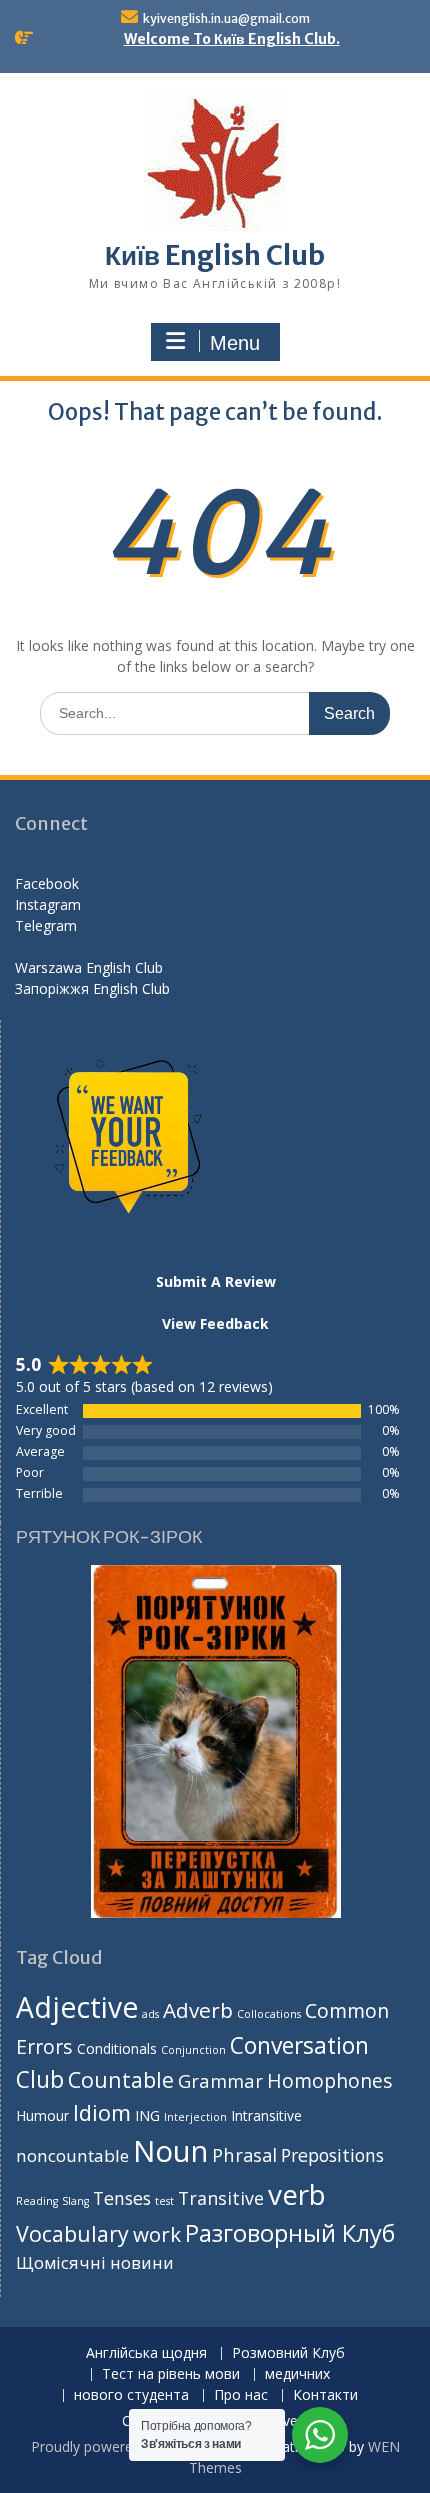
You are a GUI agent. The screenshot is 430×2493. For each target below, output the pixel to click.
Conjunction (193, 2050)
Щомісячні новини (95, 2262)
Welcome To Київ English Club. (232, 39)
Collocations (269, 2014)
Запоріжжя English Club (92, 988)
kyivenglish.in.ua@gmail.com (226, 18)
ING (147, 2115)
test (164, 2201)
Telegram (46, 925)
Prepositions (332, 2155)
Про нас (241, 2395)
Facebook (47, 883)
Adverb (198, 2010)
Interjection (195, 2117)
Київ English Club (215, 255)
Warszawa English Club (89, 967)
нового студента (131, 2395)
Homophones (329, 2080)
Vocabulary (72, 2233)
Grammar (220, 2080)
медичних (297, 2374)
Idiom (102, 2112)
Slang (75, 2201)
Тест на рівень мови (171, 2374)
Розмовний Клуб (288, 2353)
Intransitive (266, 2115)
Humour (42, 2115)
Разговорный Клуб (290, 2233)
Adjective (77, 2007)
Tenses (122, 2198)
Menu (235, 343)
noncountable (72, 2155)
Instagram (48, 904)
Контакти (325, 2395)
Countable (121, 2079)
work (157, 2234)
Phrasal (244, 2154)
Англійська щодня (146, 2353)
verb (297, 2194)
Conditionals (117, 2048)
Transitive (221, 2198)
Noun (170, 2151)
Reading (37, 2201)
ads (150, 2014)
